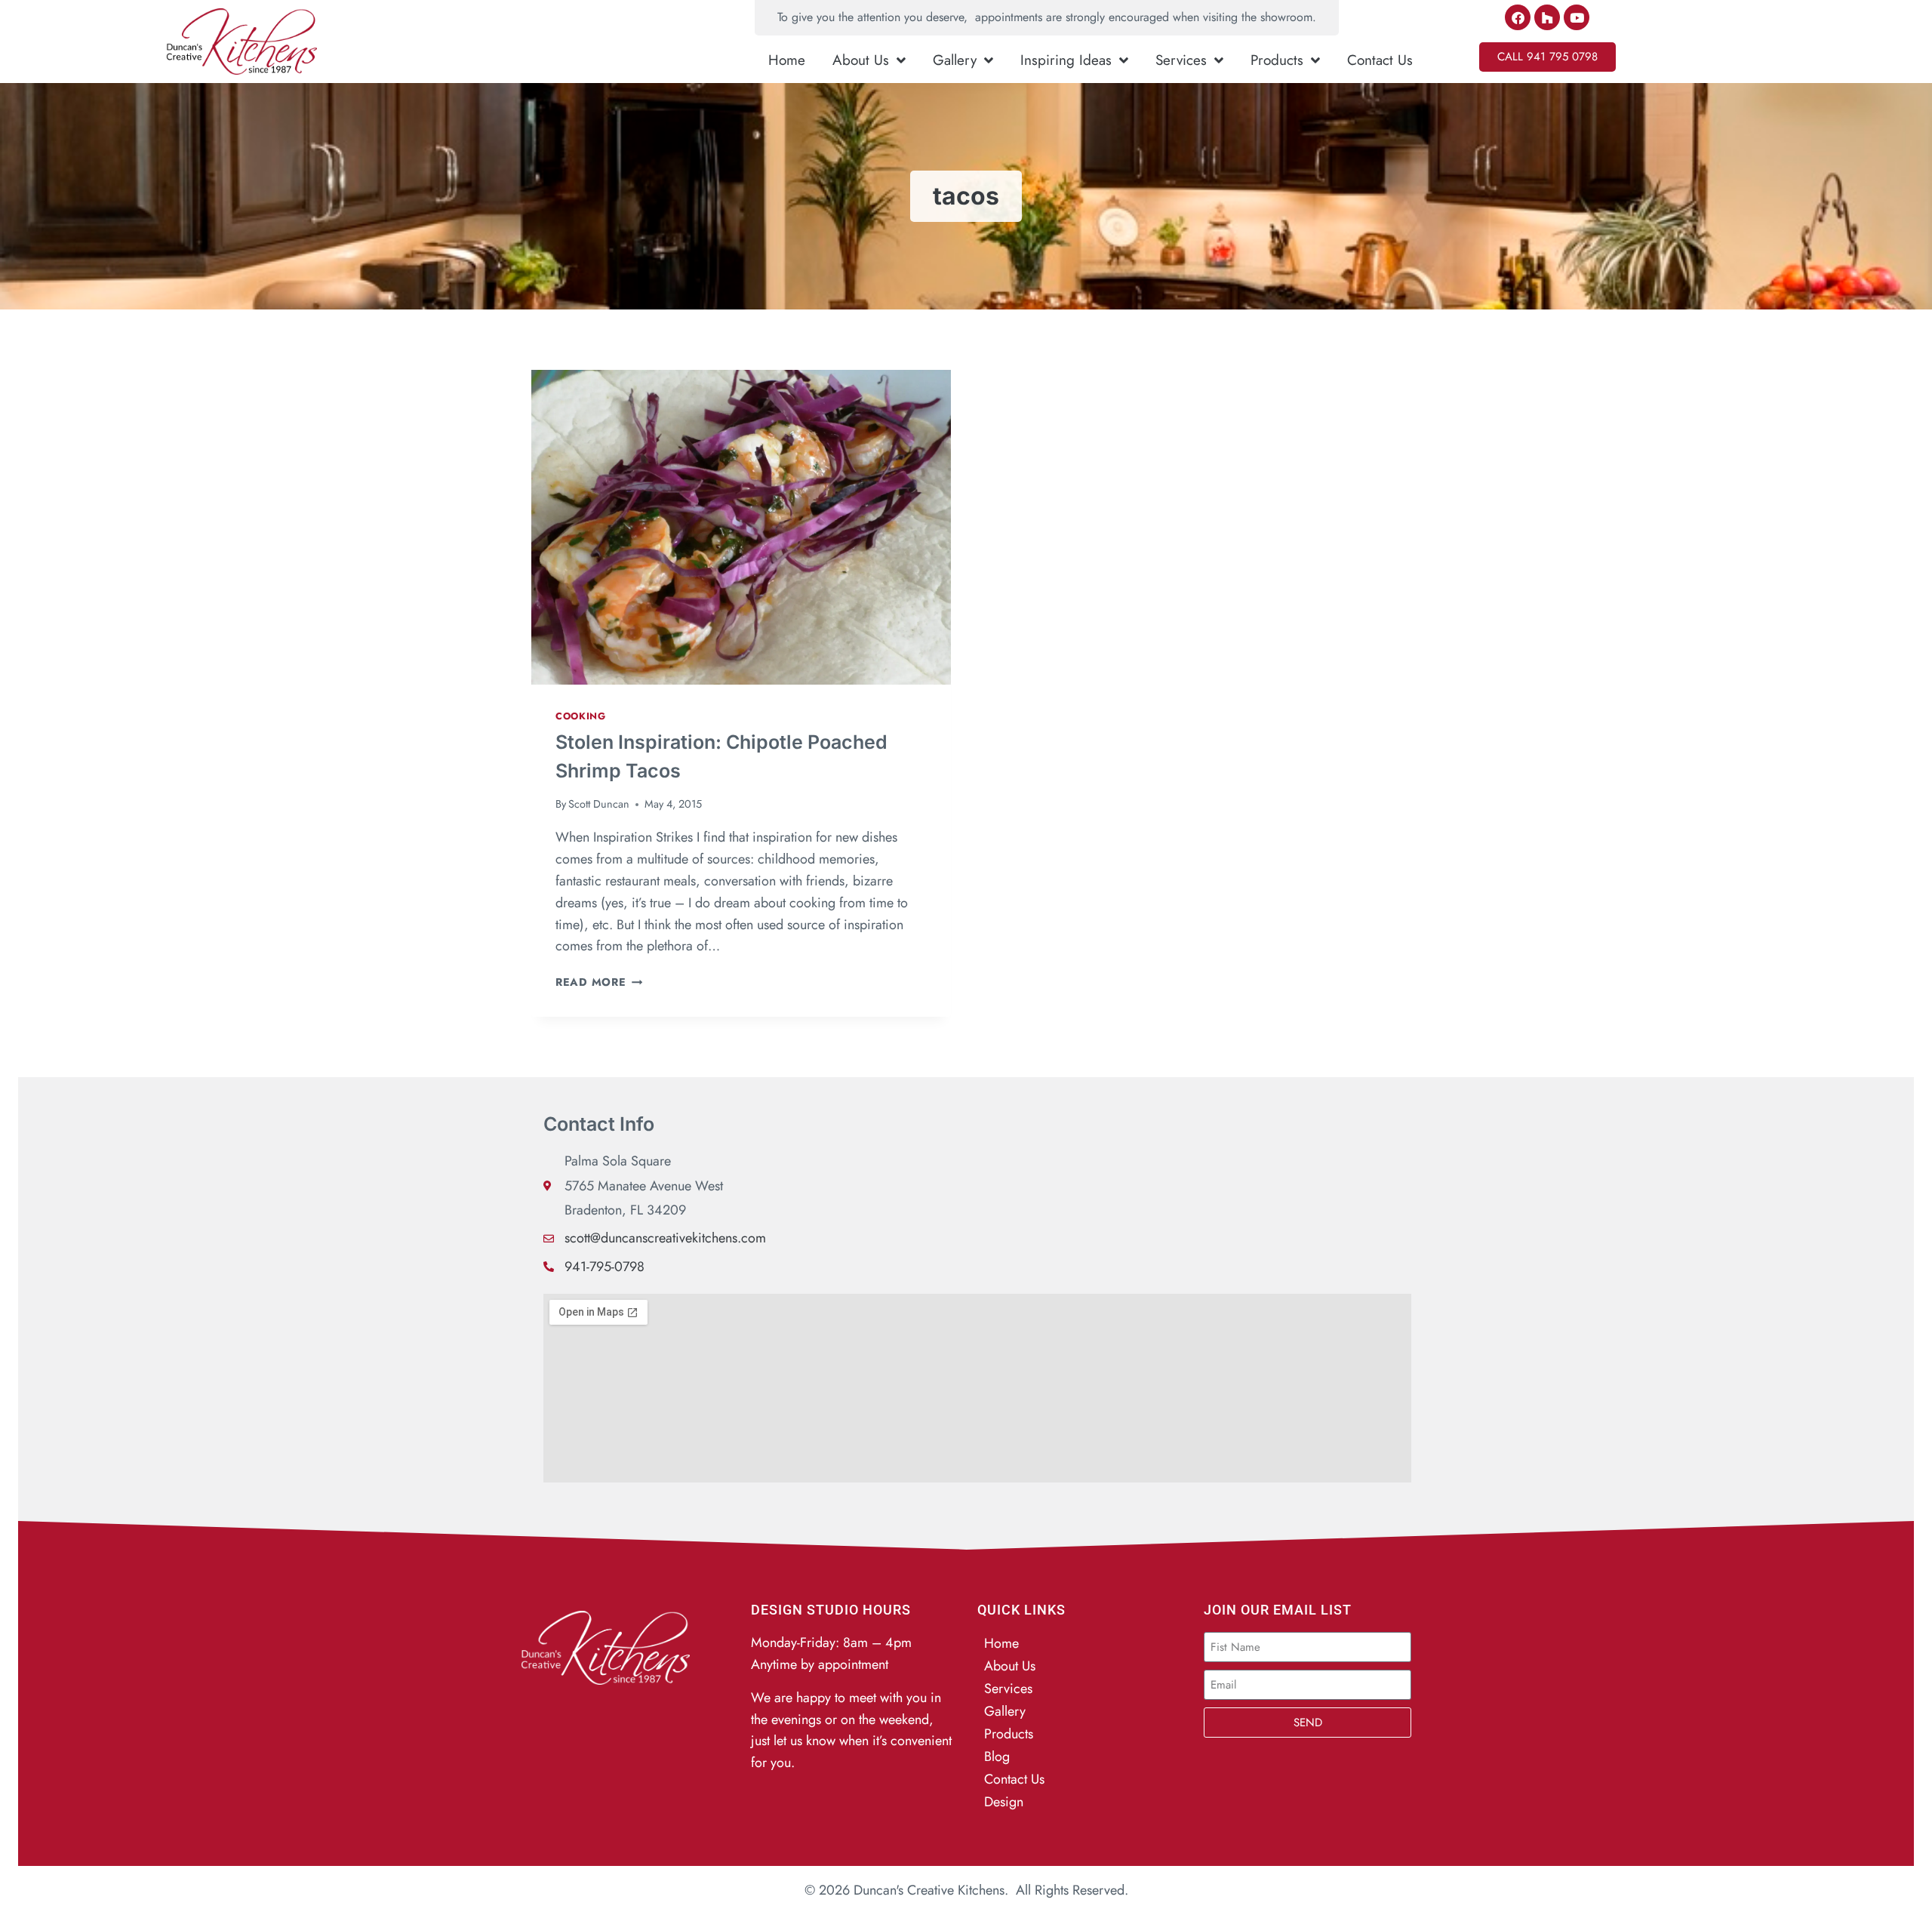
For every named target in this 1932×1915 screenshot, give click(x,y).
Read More (599, 982)
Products (1277, 60)
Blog (997, 1756)
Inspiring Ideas (1066, 60)
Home (787, 60)
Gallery (955, 60)
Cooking (580, 716)
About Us (861, 60)
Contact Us (1380, 60)
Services (1181, 60)
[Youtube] (1577, 17)
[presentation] (741, 527)
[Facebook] (1518, 17)
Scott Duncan (599, 804)
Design (1004, 1802)
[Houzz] (1547, 17)
